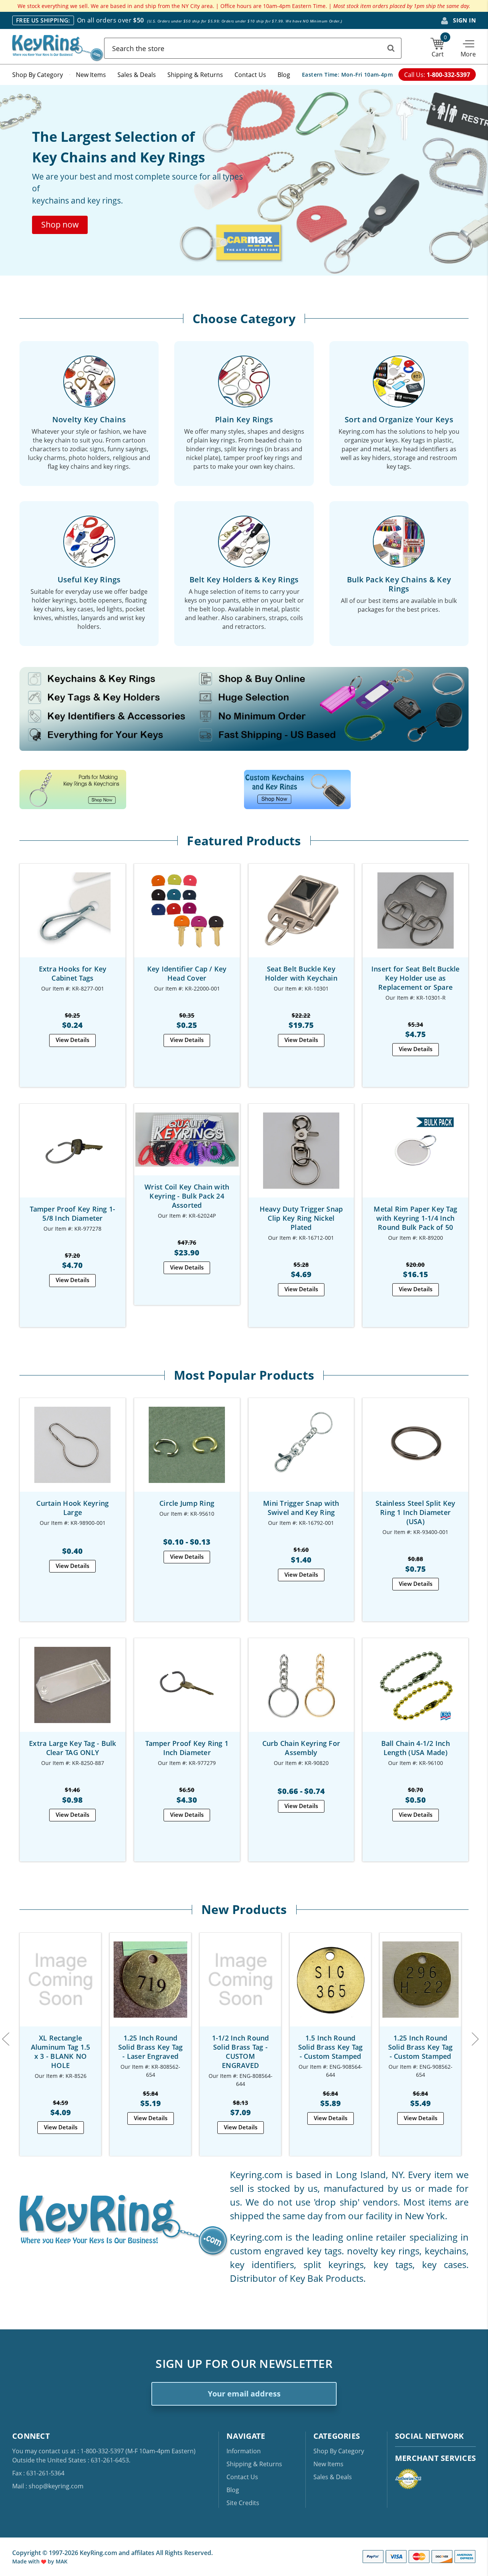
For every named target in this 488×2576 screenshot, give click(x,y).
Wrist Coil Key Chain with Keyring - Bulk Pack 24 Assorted (187, 1196)
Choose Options (187, 917)
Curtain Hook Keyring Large (72, 1508)
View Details (72, 1040)
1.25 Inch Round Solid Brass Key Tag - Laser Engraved (151, 2047)
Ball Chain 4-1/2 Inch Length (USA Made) (416, 1748)
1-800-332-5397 (102, 2451)
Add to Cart (72, 917)
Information (244, 2451)
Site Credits (243, 2503)
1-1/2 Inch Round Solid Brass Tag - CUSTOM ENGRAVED (241, 2052)
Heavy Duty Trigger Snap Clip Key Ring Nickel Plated (301, 1218)
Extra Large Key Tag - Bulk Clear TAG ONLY (73, 1748)
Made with (27, 2561)
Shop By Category (38, 75)
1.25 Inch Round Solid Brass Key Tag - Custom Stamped (421, 2047)
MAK (62, 2561)
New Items (91, 75)
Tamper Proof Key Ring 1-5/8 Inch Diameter (72, 1213)
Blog (284, 75)
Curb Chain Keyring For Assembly (301, 1748)
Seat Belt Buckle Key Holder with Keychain (301, 973)
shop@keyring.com (56, 2486)
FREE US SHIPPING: (43, 20)
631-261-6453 (110, 2460)
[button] (60, 225)
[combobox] (253, 48)
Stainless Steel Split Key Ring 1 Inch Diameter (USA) (415, 1512)
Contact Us (250, 75)
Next (475, 2038)
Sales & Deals (137, 75)
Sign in (464, 20)
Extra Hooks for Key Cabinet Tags (73, 973)
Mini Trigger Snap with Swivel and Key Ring (301, 1508)
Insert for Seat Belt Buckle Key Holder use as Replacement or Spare (416, 978)
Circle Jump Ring (187, 1503)
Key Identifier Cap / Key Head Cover (187, 973)
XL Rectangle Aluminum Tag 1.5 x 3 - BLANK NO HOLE (61, 2052)
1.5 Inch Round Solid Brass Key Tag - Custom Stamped (331, 2047)
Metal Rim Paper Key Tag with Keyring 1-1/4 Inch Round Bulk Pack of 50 (415, 1218)
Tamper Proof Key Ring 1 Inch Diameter (187, 1748)
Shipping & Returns (195, 75)
